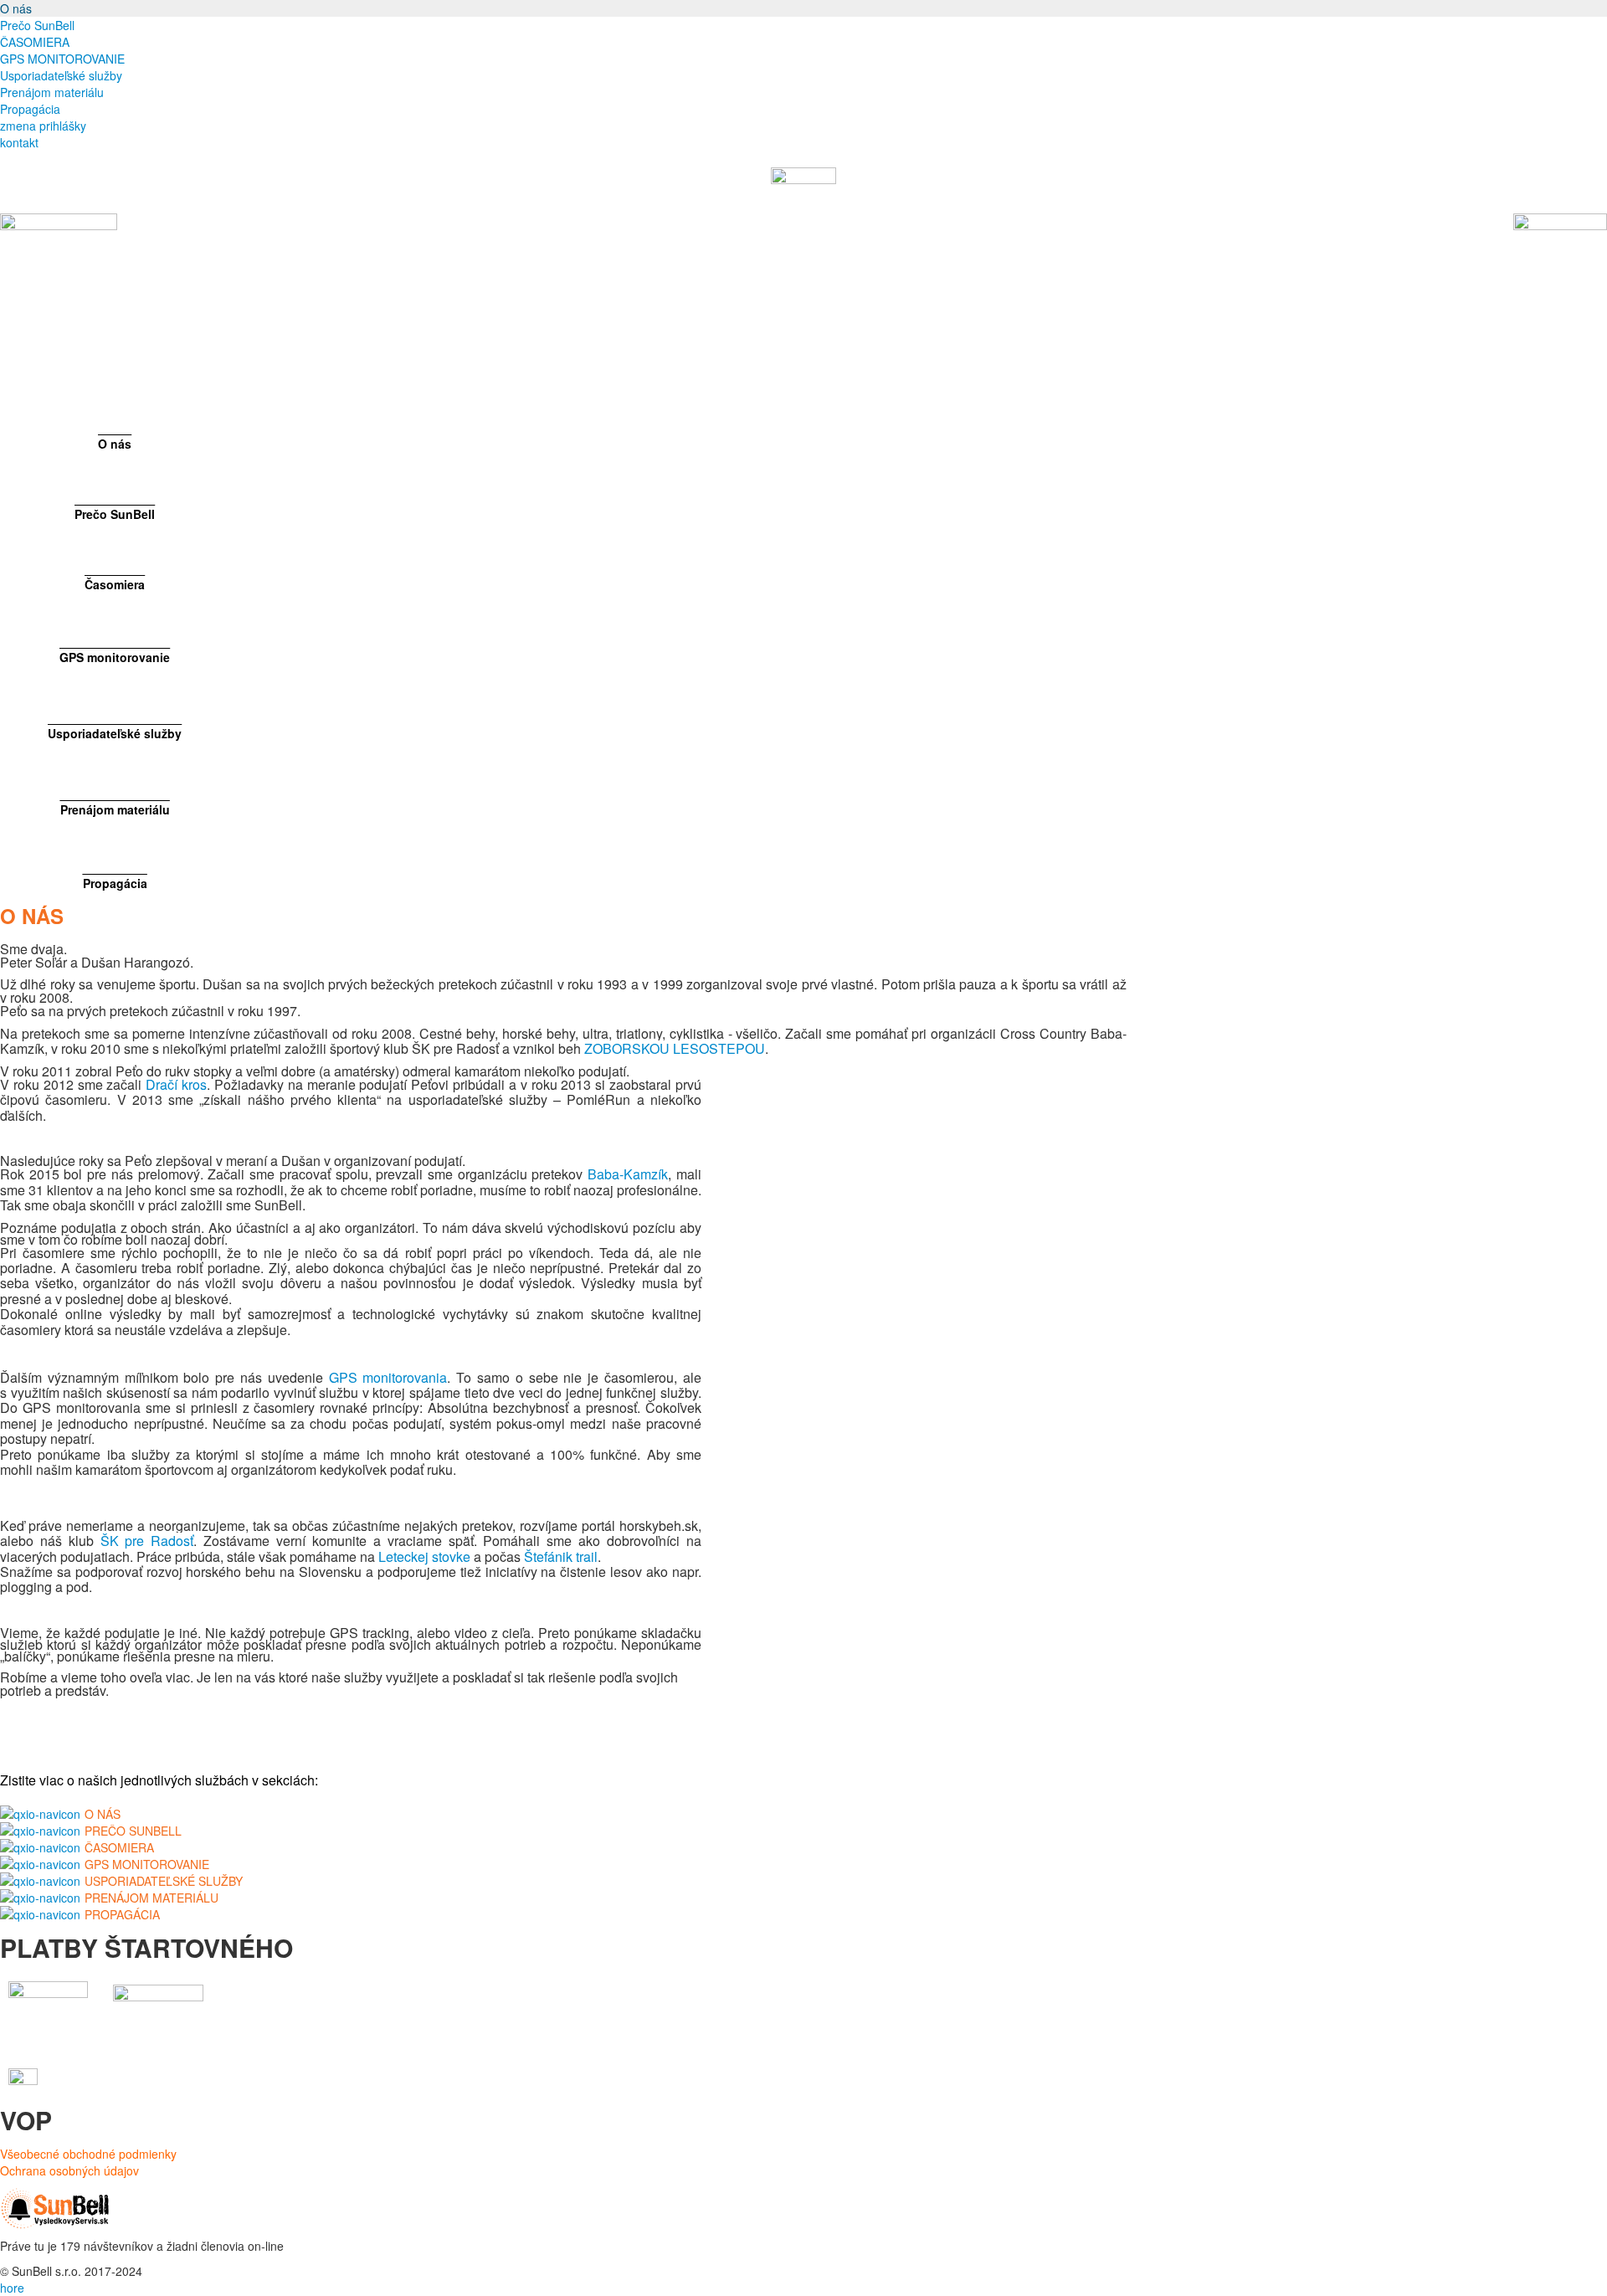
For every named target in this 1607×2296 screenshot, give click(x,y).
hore (12, 2288)
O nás (16, 8)
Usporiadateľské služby (61, 75)
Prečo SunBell (37, 25)
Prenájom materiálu (52, 92)
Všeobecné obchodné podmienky (88, 2154)
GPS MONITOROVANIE (62, 59)
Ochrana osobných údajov (69, 2170)
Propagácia (30, 109)
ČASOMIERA (35, 42)
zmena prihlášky (43, 126)
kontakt (19, 142)
